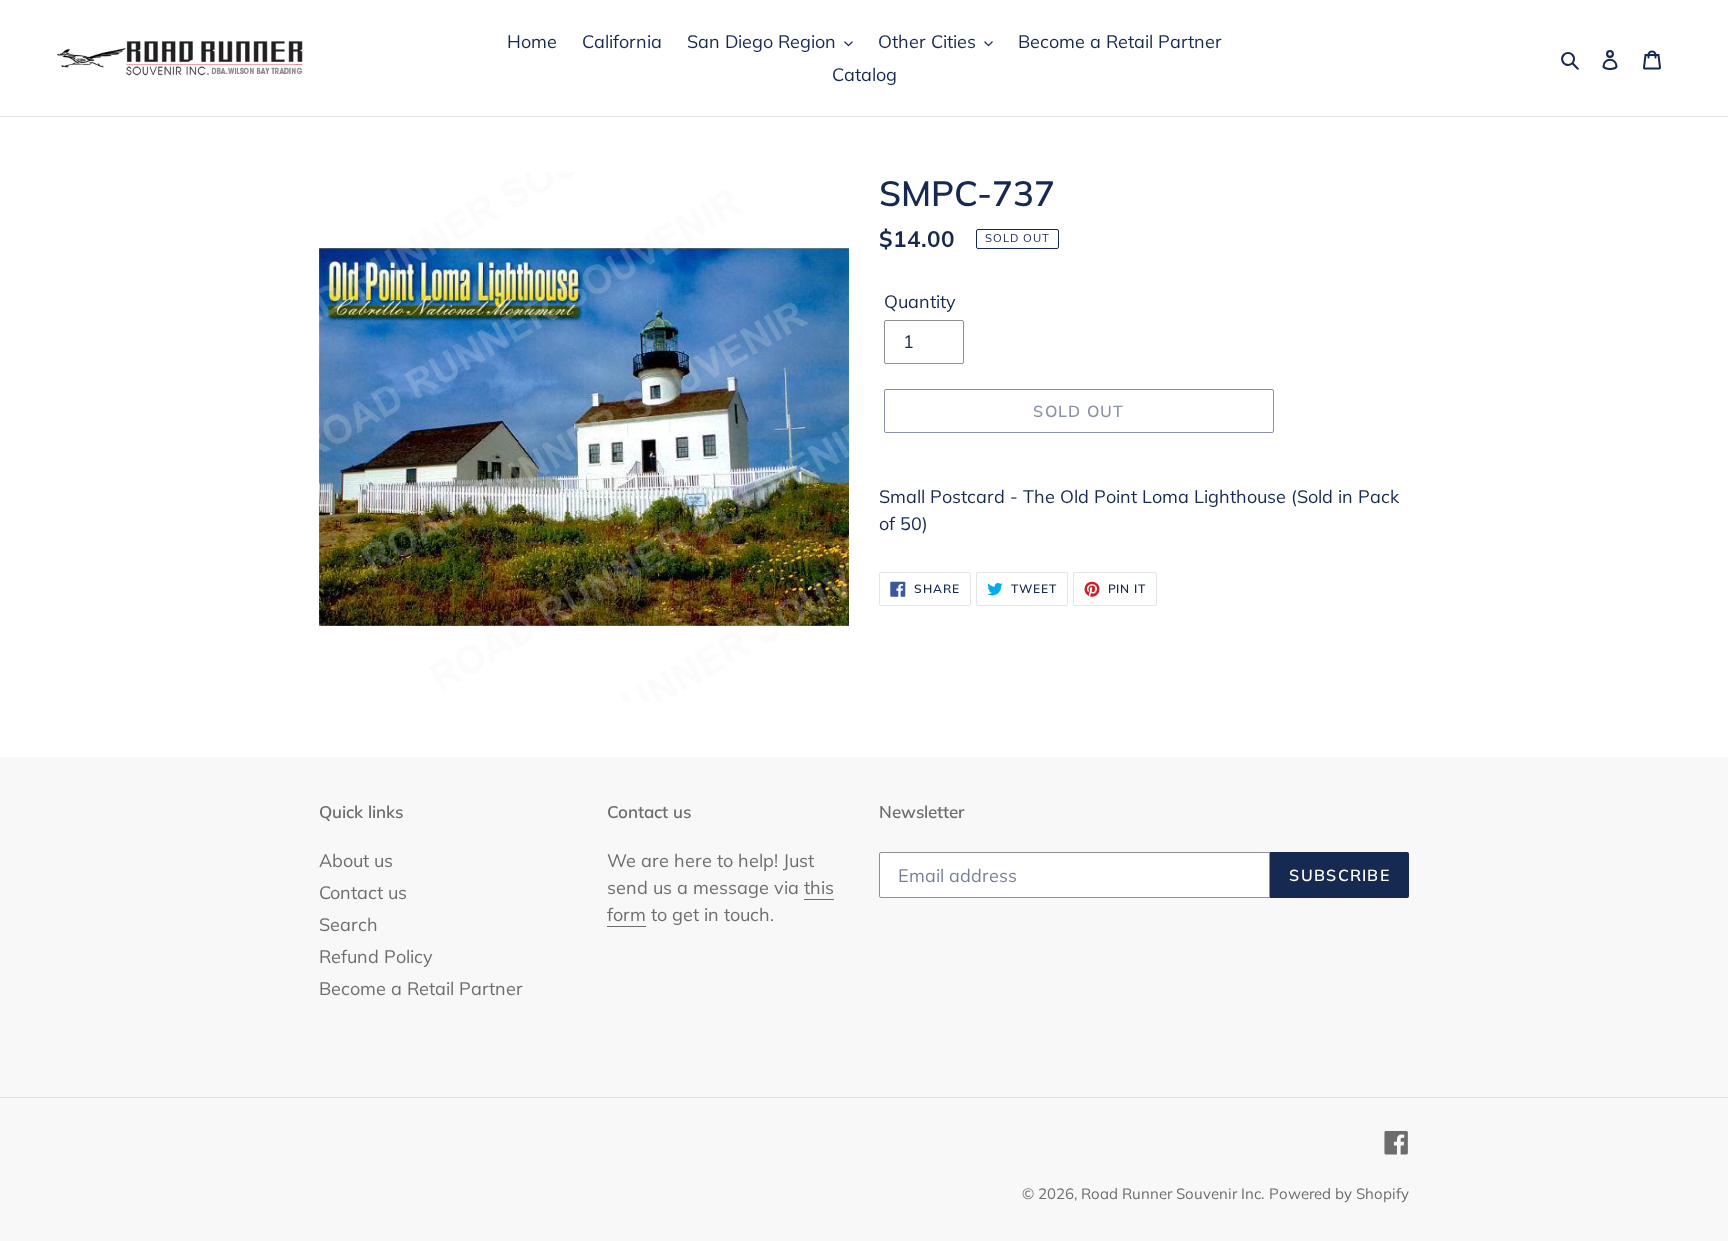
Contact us (363, 892)
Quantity (920, 301)
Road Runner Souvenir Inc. (1172, 1193)
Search (348, 924)
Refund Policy (376, 956)
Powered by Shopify (1339, 1193)
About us (356, 860)
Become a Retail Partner (421, 988)
